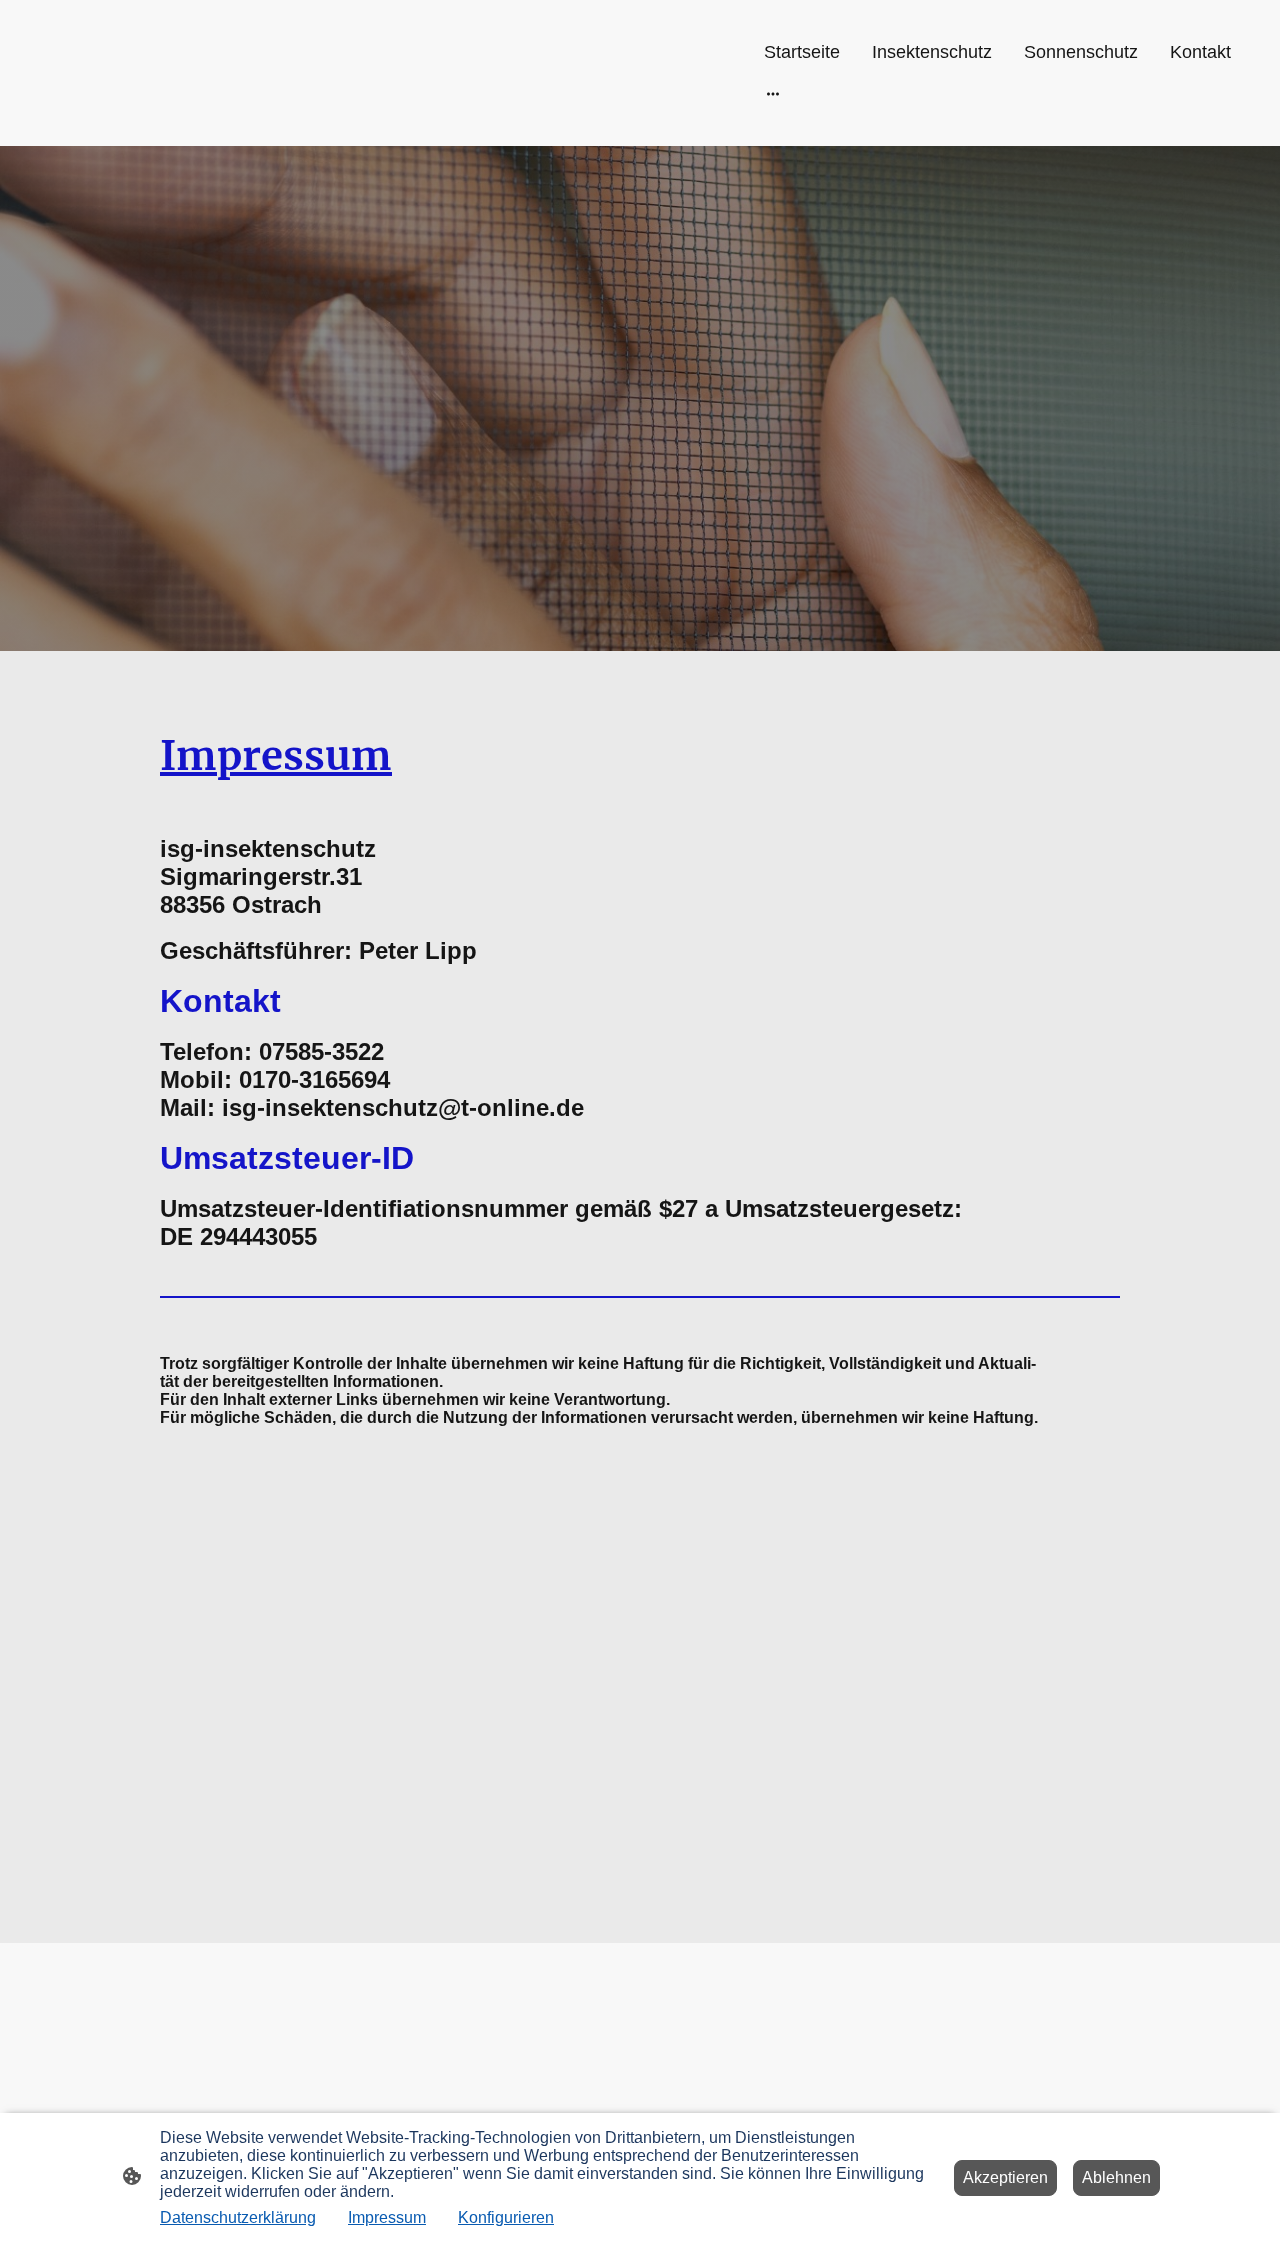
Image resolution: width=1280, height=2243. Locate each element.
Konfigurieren (506, 2217)
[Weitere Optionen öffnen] (773, 93)
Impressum (387, 2217)
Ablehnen (1116, 2177)
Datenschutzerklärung (238, 2217)
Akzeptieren (1005, 2177)
